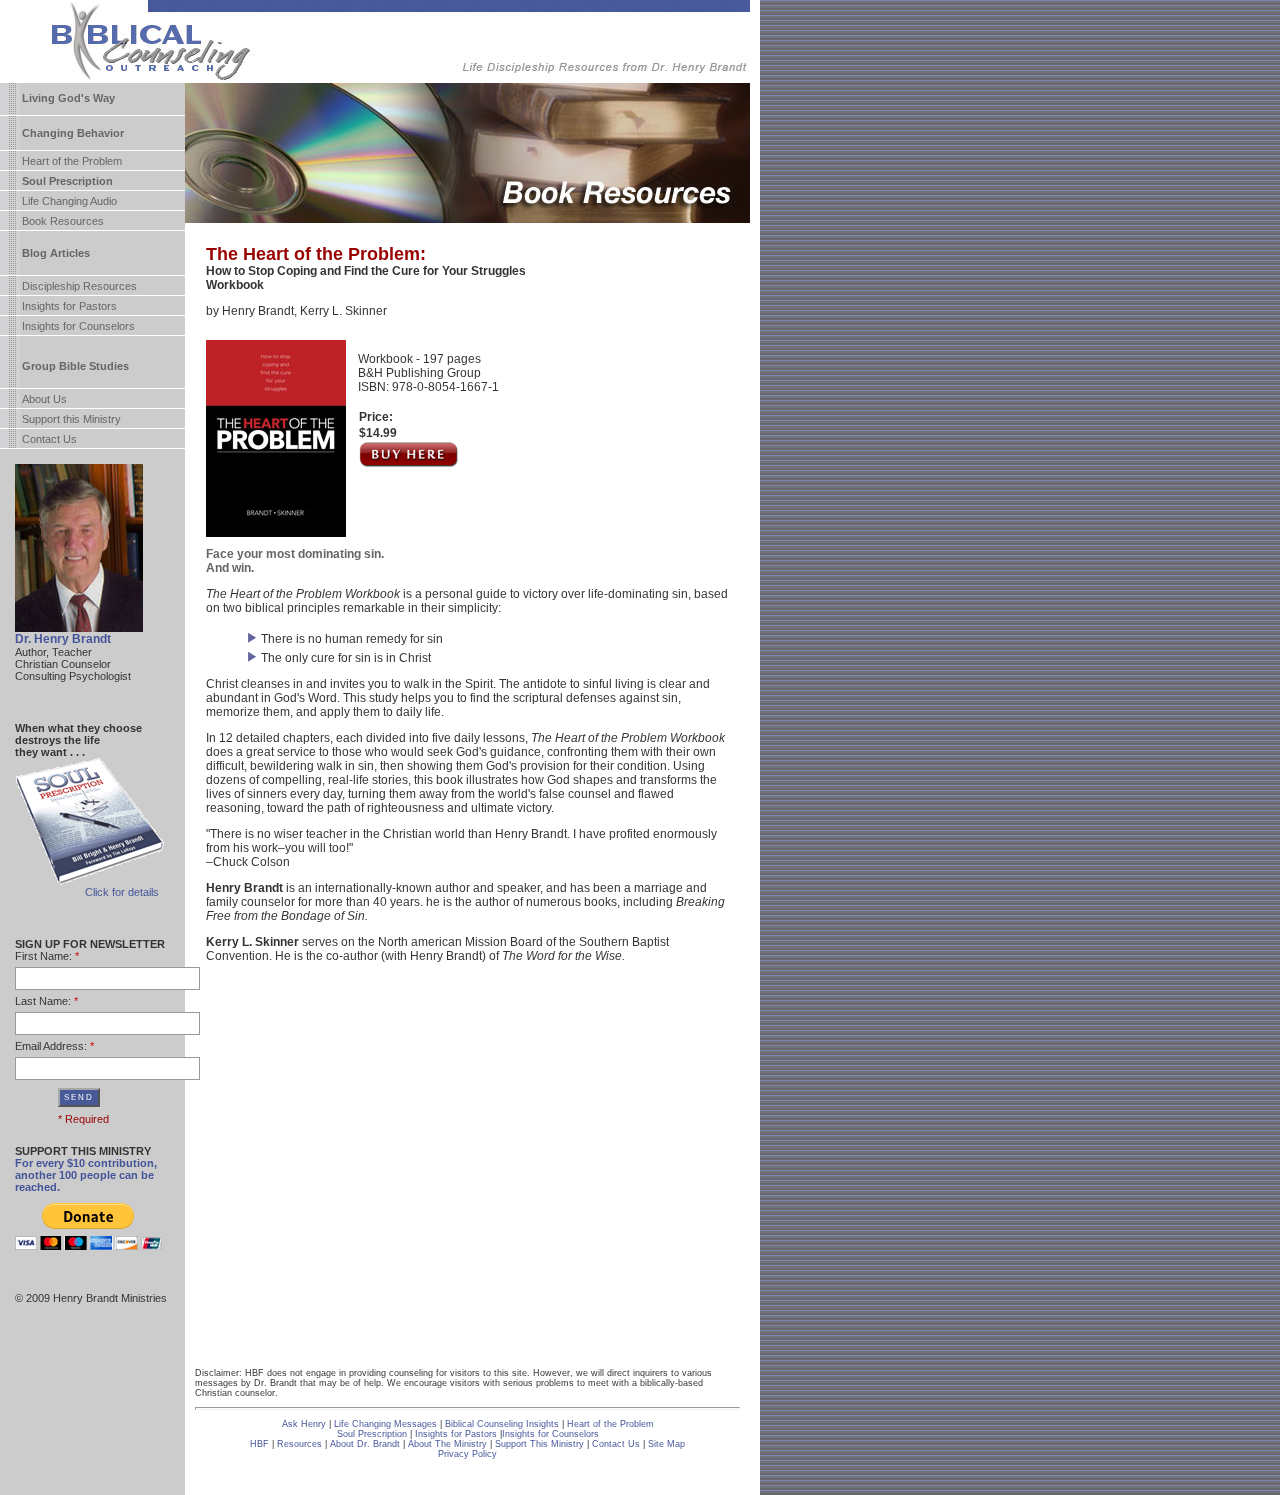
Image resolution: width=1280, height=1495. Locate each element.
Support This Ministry (539, 1444)
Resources (299, 1444)
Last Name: (43, 1001)
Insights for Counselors (78, 326)
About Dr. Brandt (365, 1444)
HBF (259, 1444)
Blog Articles (56, 253)
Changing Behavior (73, 133)
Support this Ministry (71, 419)
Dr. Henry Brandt (63, 639)
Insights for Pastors (69, 306)
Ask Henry (304, 1424)
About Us (44, 399)
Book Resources (63, 221)
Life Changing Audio (69, 201)
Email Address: (51, 1046)
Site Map (666, 1444)
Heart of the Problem (72, 161)
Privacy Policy (467, 1454)
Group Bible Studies (75, 366)
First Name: (43, 956)
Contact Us (49, 439)
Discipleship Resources (79, 286)
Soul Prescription (67, 181)
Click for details (122, 892)
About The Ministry (449, 1444)
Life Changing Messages (385, 1424)
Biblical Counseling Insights (503, 1424)
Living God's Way (68, 98)
